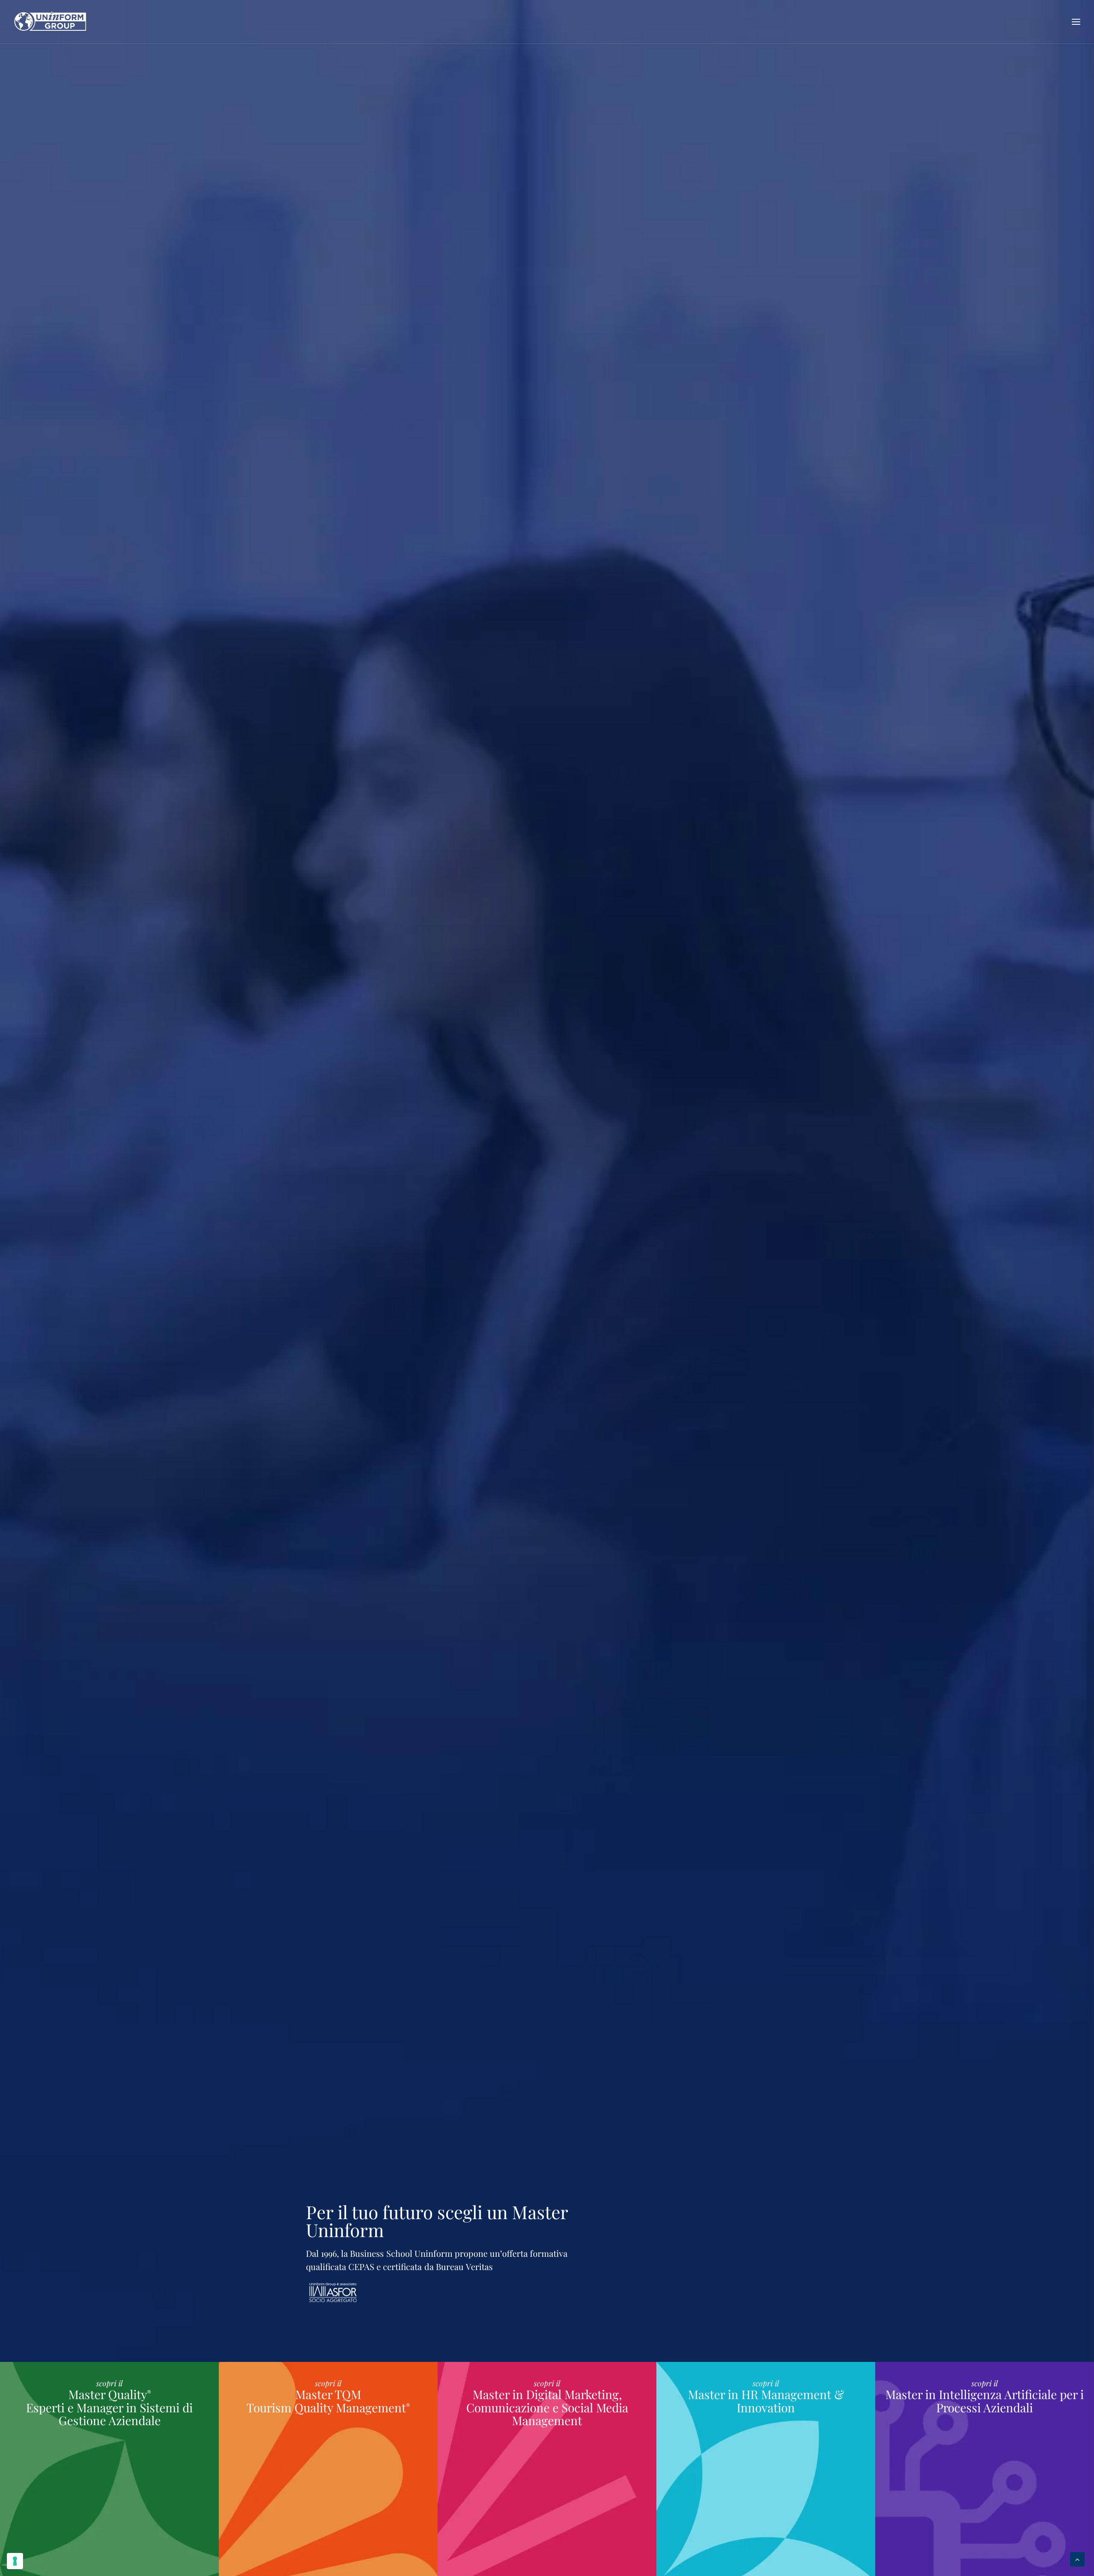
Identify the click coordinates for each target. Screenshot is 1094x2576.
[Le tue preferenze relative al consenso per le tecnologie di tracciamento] (15, 2561)
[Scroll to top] (1077, 2558)
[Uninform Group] (50, 22)
